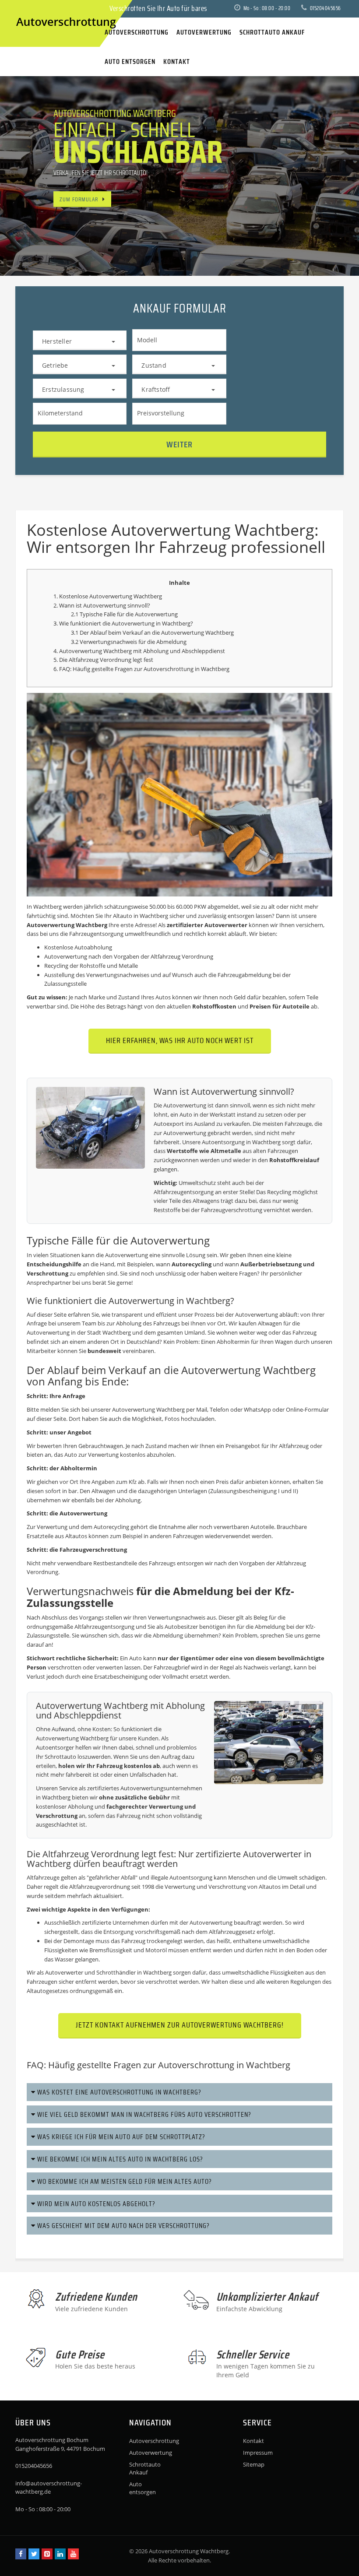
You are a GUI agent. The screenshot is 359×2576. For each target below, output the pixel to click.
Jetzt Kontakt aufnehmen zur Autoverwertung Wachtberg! (180, 2025)
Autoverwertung (146, 2453)
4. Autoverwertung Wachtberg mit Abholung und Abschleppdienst (139, 651)
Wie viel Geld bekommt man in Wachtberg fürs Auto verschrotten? (143, 2114)
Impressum (258, 2453)
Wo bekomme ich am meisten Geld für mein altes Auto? (124, 2181)
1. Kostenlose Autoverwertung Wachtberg (108, 596)
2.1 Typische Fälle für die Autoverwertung (124, 614)
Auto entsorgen (143, 2488)
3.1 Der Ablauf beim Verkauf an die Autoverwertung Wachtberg (152, 633)
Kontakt (253, 2441)
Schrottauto (60, 1757)
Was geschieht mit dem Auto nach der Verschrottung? (123, 2226)
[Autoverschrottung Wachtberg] (24, 8)
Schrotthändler (116, 1972)
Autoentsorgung (223, 1142)
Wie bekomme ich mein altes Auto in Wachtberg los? (119, 2159)
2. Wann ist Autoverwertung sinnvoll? (102, 605)
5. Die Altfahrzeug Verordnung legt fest (103, 660)
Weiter (179, 444)
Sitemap (254, 2464)
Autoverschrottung (169, 669)
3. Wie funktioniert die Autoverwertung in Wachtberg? (123, 623)
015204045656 (325, 8)
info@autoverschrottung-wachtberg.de (49, 2488)
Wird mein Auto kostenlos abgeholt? (95, 2204)
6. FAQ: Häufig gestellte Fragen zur (99, 669)
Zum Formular (79, 199)
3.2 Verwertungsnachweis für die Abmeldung (129, 642)
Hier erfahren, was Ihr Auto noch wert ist (180, 1040)
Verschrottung (48, 1273)
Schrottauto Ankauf (145, 2468)
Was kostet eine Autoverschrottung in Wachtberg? (118, 2092)
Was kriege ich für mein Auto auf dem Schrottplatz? (120, 2137)
